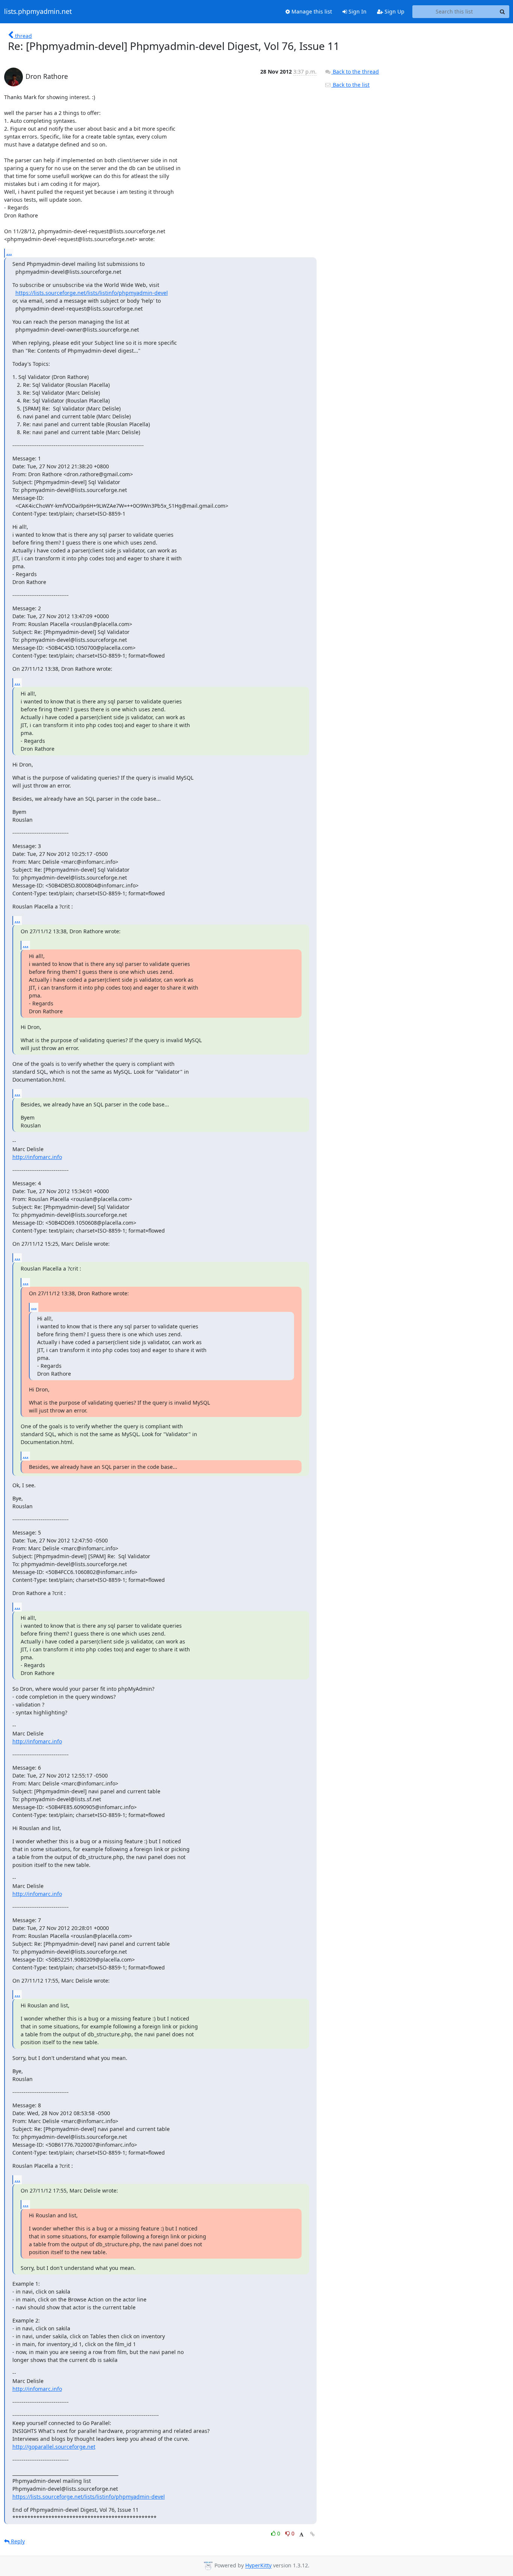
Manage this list (311, 11)
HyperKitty (258, 2566)
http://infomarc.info (37, 1157)
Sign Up (394, 11)
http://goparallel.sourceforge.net (54, 2447)
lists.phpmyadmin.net (38, 12)
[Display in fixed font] (301, 2535)
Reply (17, 2541)
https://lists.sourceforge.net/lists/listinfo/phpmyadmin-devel (92, 293)
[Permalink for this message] (312, 2534)
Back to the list (350, 85)
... (9, 253)
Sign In (357, 11)
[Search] (502, 12)
